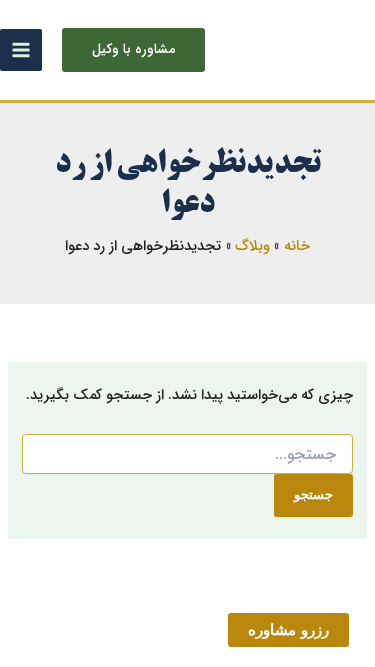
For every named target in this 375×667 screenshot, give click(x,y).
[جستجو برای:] (187, 455)
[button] (133, 50)
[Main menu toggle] (21, 50)
